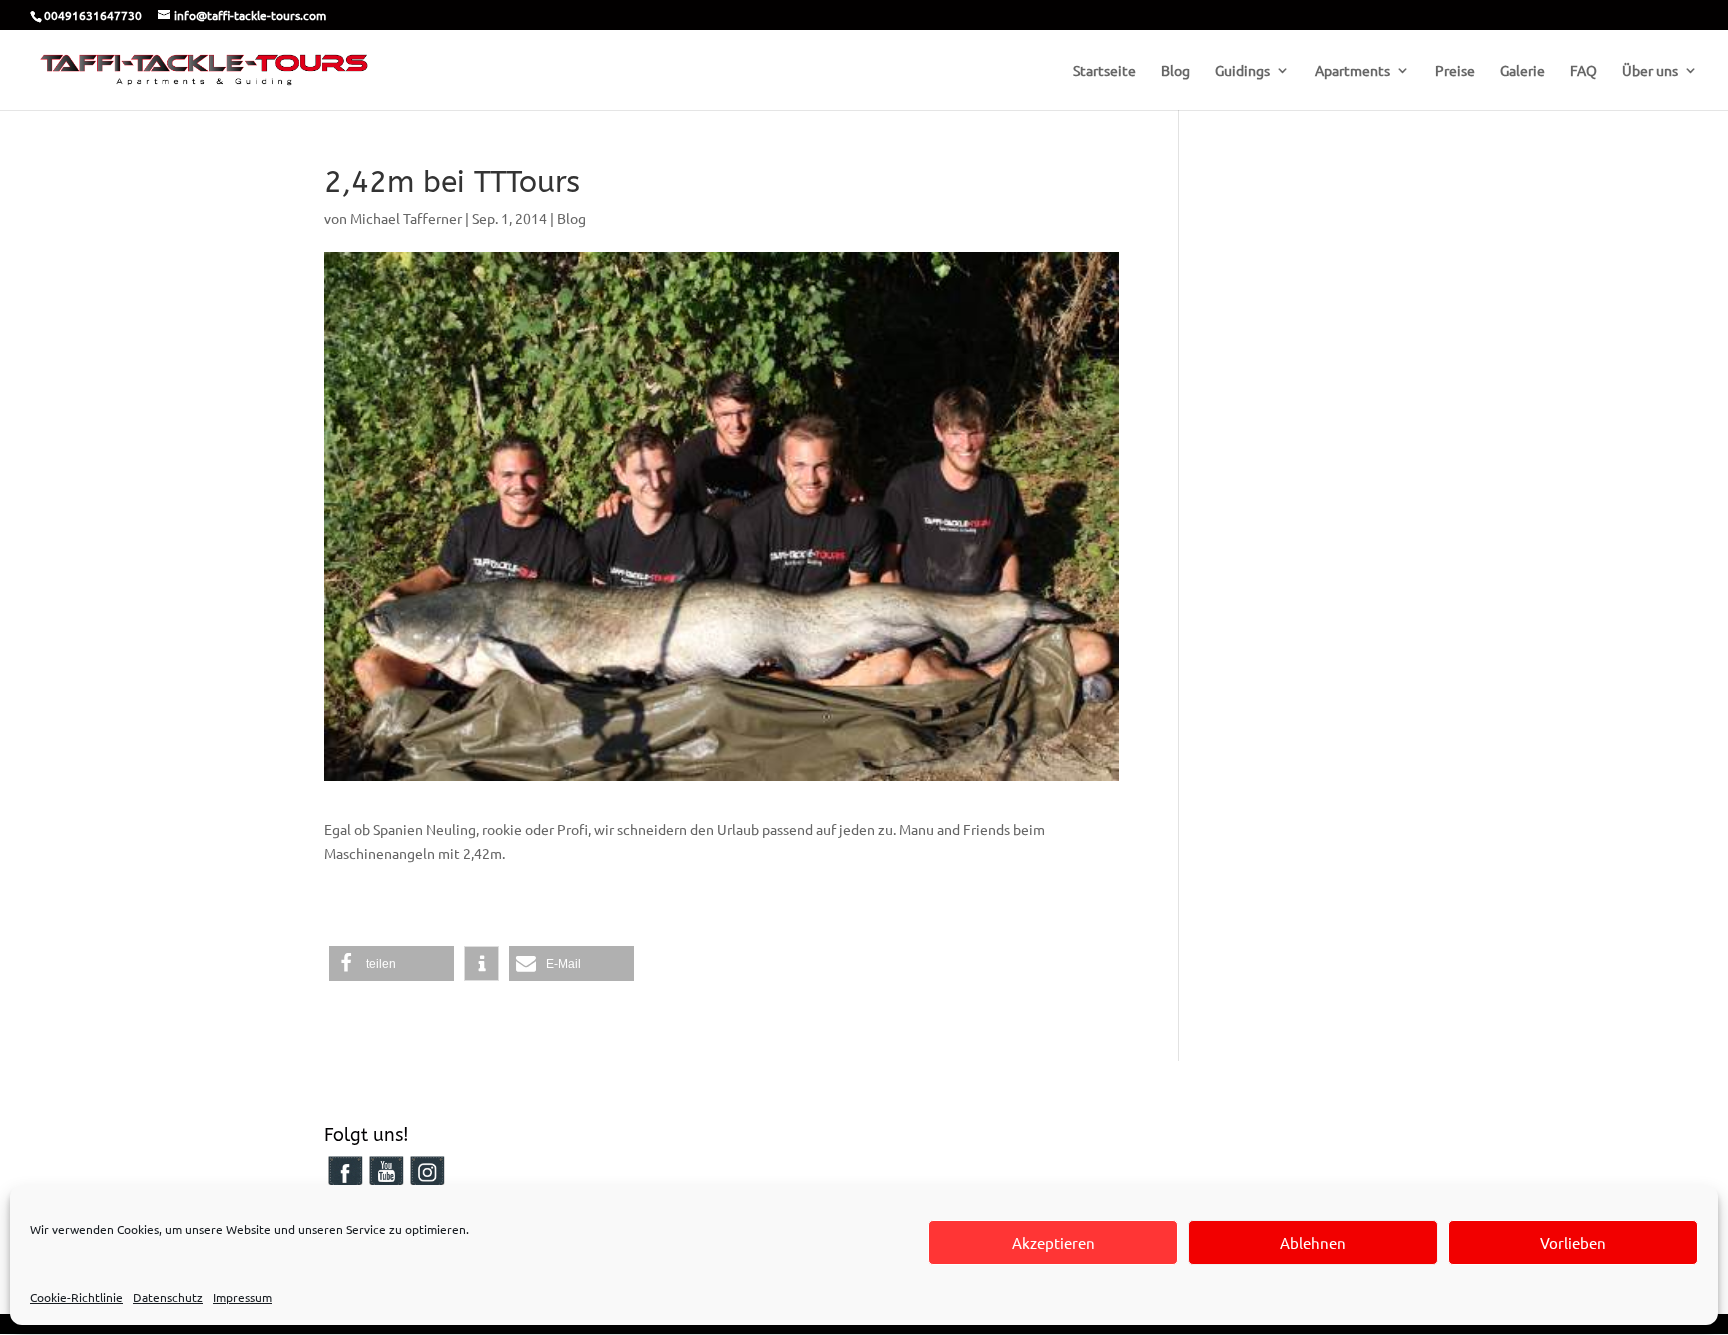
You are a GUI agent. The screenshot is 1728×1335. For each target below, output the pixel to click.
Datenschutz (168, 1297)
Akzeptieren (1053, 1242)
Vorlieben (1573, 1242)
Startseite (1104, 71)
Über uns (1650, 71)
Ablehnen (1313, 1242)
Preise (1455, 71)
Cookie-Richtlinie (76, 1297)
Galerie (1522, 71)
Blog (1175, 71)
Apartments (1352, 71)
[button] (391, 963)
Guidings (1242, 71)
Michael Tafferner (406, 218)
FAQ (1583, 71)
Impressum (242, 1297)
